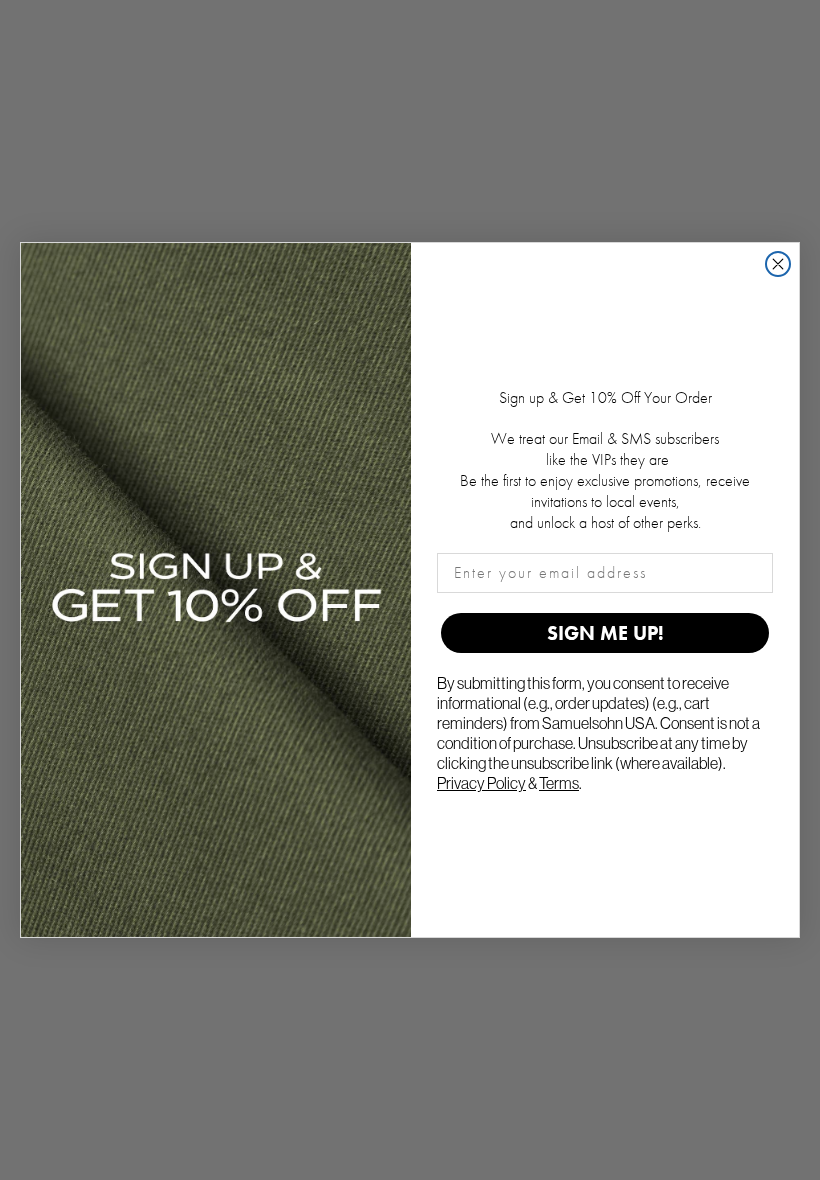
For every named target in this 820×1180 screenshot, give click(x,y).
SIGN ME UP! (605, 633)
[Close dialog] (778, 264)
